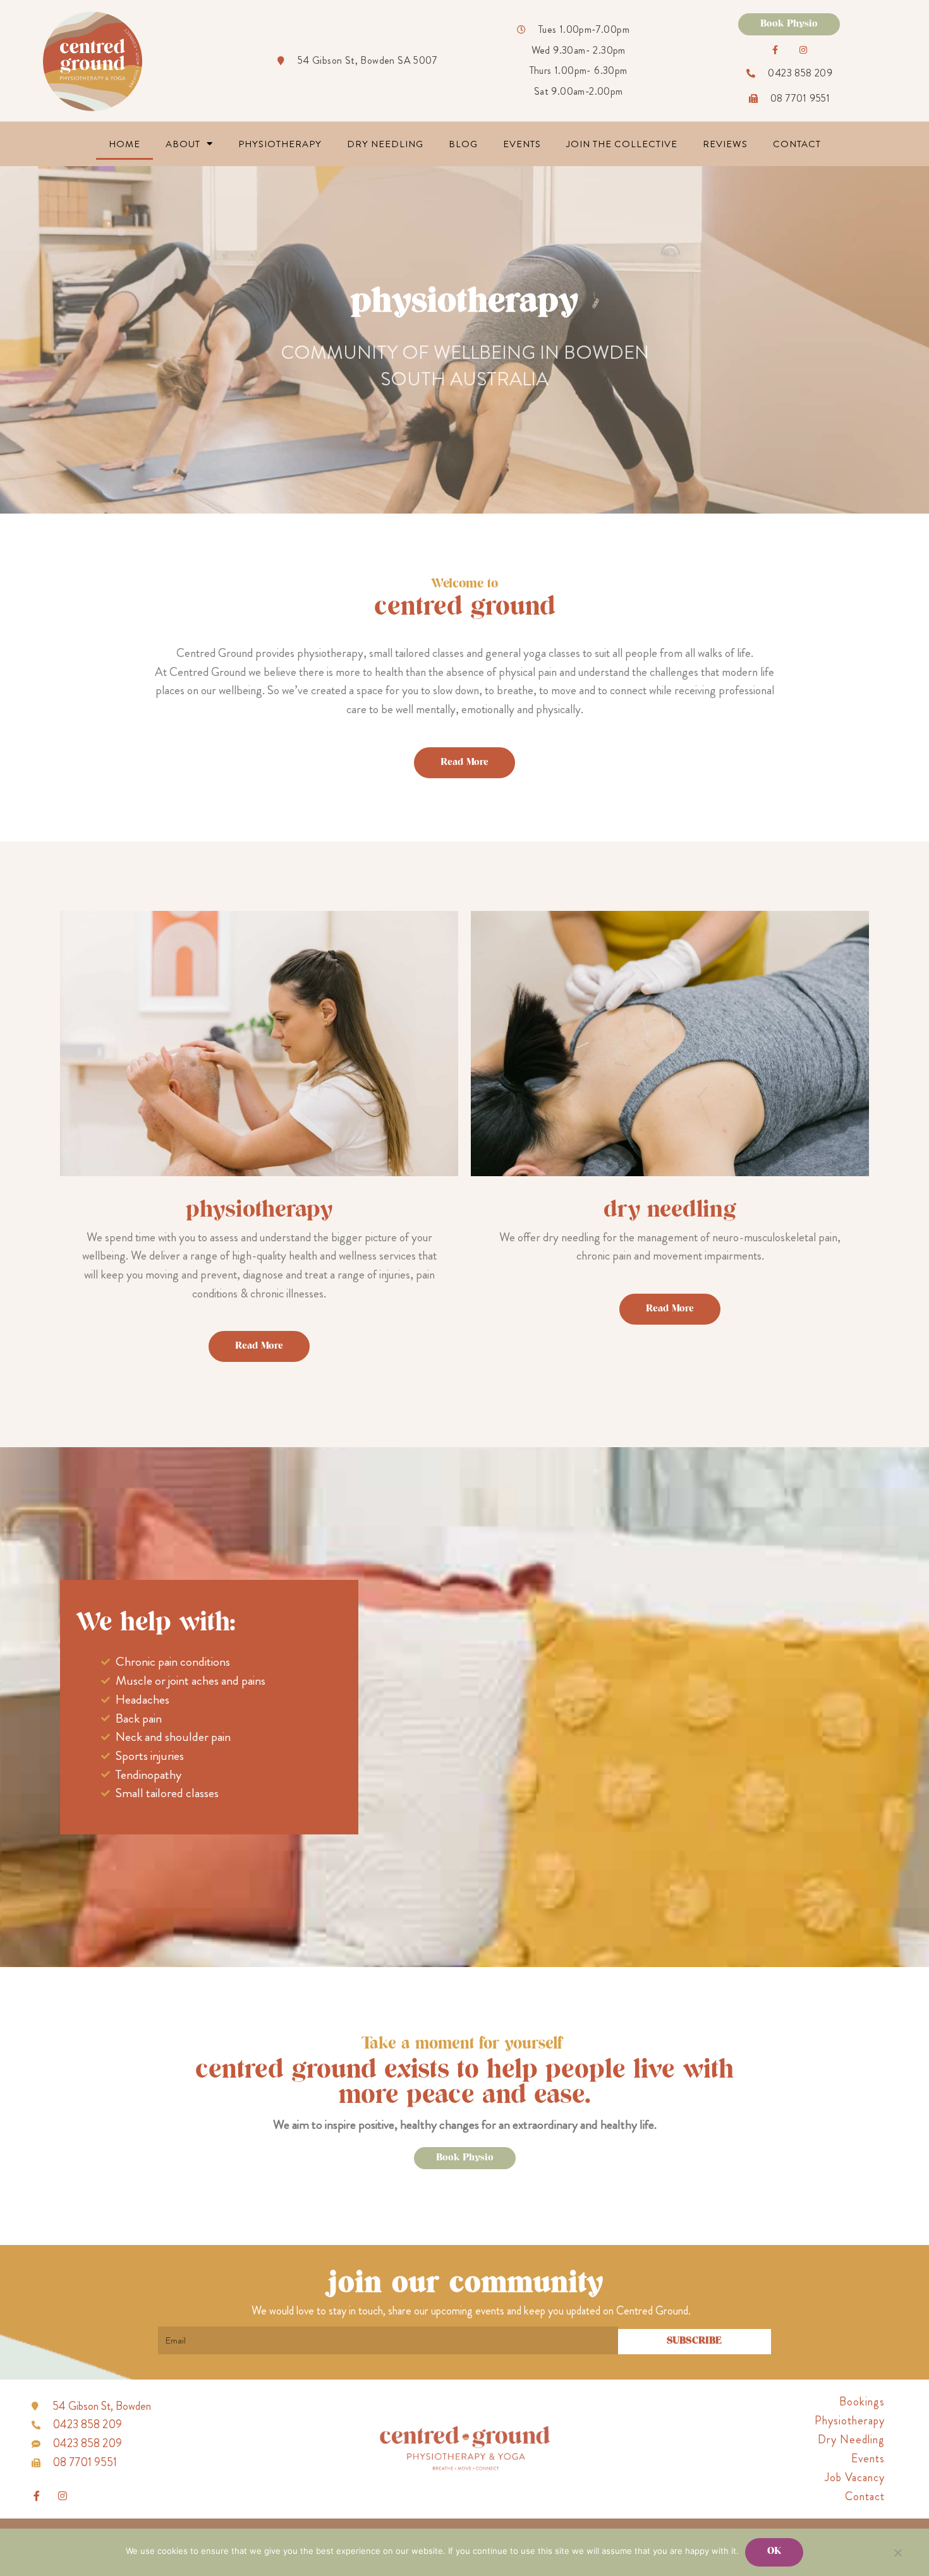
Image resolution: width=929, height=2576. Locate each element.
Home (124, 144)
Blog (463, 144)
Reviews (725, 144)
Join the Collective (622, 144)
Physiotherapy (280, 144)
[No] (897, 2553)
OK (774, 2552)
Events (522, 144)
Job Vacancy (855, 2477)
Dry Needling (385, 144)
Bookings (862, 2402)
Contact (797, 144)
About (183, 144)
